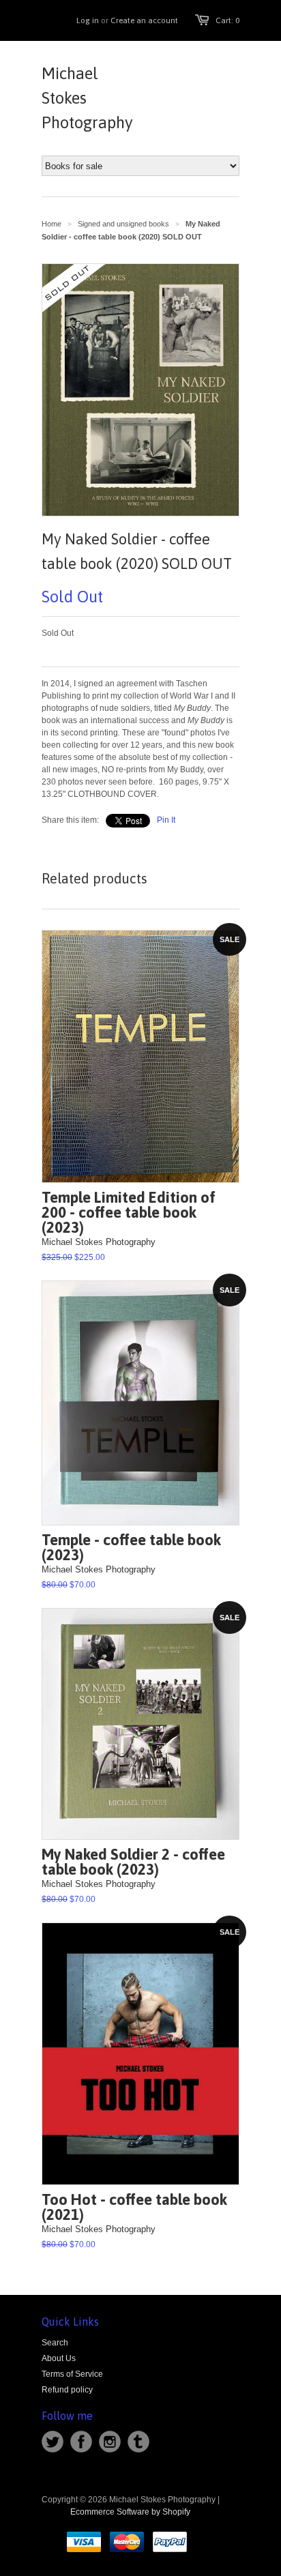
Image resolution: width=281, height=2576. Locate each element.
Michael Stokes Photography (87, 98)
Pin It (166, 820)
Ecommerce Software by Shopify (130, 2512)
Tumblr (138, 2442)
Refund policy (67, 2390)
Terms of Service (72, 2374)
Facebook (81, 2442)
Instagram (110, 2442)
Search (55, 2343)
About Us (59, 2358)
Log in (88, 20)
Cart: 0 (227, 20)
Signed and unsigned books (123, 224)
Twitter (53, 2442)
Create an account (144, 20)
